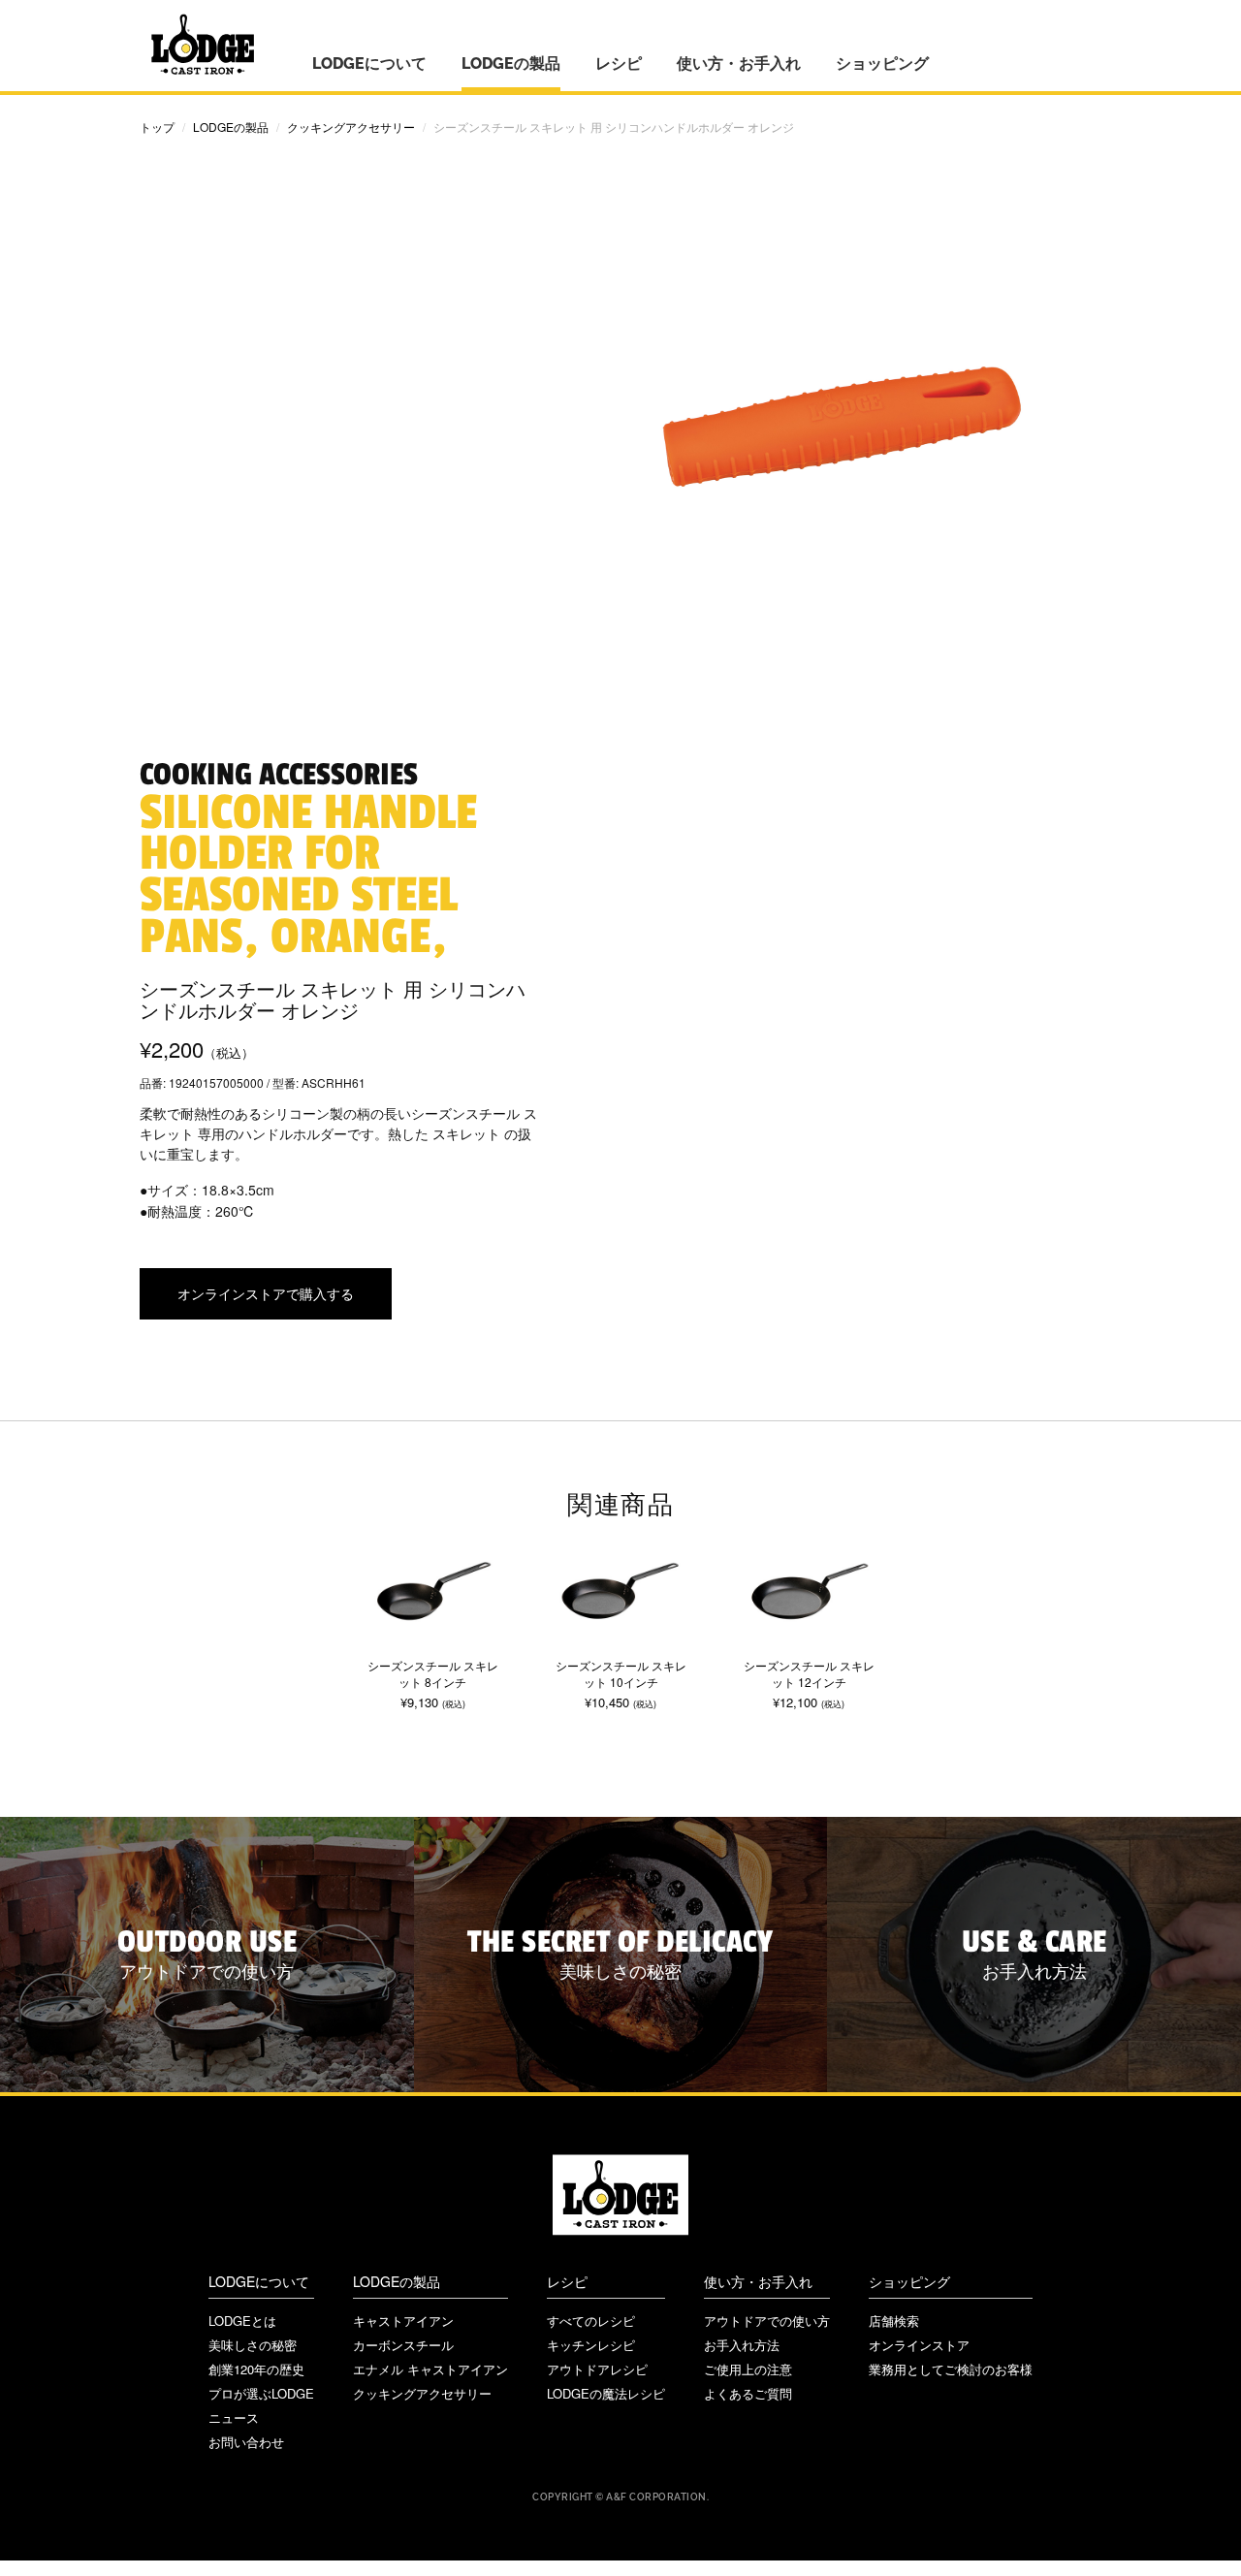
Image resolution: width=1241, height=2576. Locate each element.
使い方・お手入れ (739, 64)
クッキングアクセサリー (351, 127)
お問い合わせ (246, 2442)
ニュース (234, 2417)
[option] (432, 1617)
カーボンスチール (403, 2345)
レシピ (619, 64)
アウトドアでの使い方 (767, 2321)
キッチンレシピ (591, 2345)
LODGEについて (369, 64)
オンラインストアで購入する (266, 1293)
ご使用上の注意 (748, 2369)
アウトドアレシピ (597, 2369)
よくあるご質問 (748, 2393)
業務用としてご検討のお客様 (951, 2369)
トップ (157, 127)
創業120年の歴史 (256, 2369)
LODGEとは (242, 2321)
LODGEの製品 (511, 64)
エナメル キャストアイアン (430, 2369)
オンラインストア (919, 2345)
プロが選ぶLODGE (261, 2393)
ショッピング (882, 64)
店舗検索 (894, 2321)
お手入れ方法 (742, 2345)
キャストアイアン (403, 2321)
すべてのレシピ (591, 2321)
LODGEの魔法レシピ (606, 2393)
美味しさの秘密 (253, 2345)
